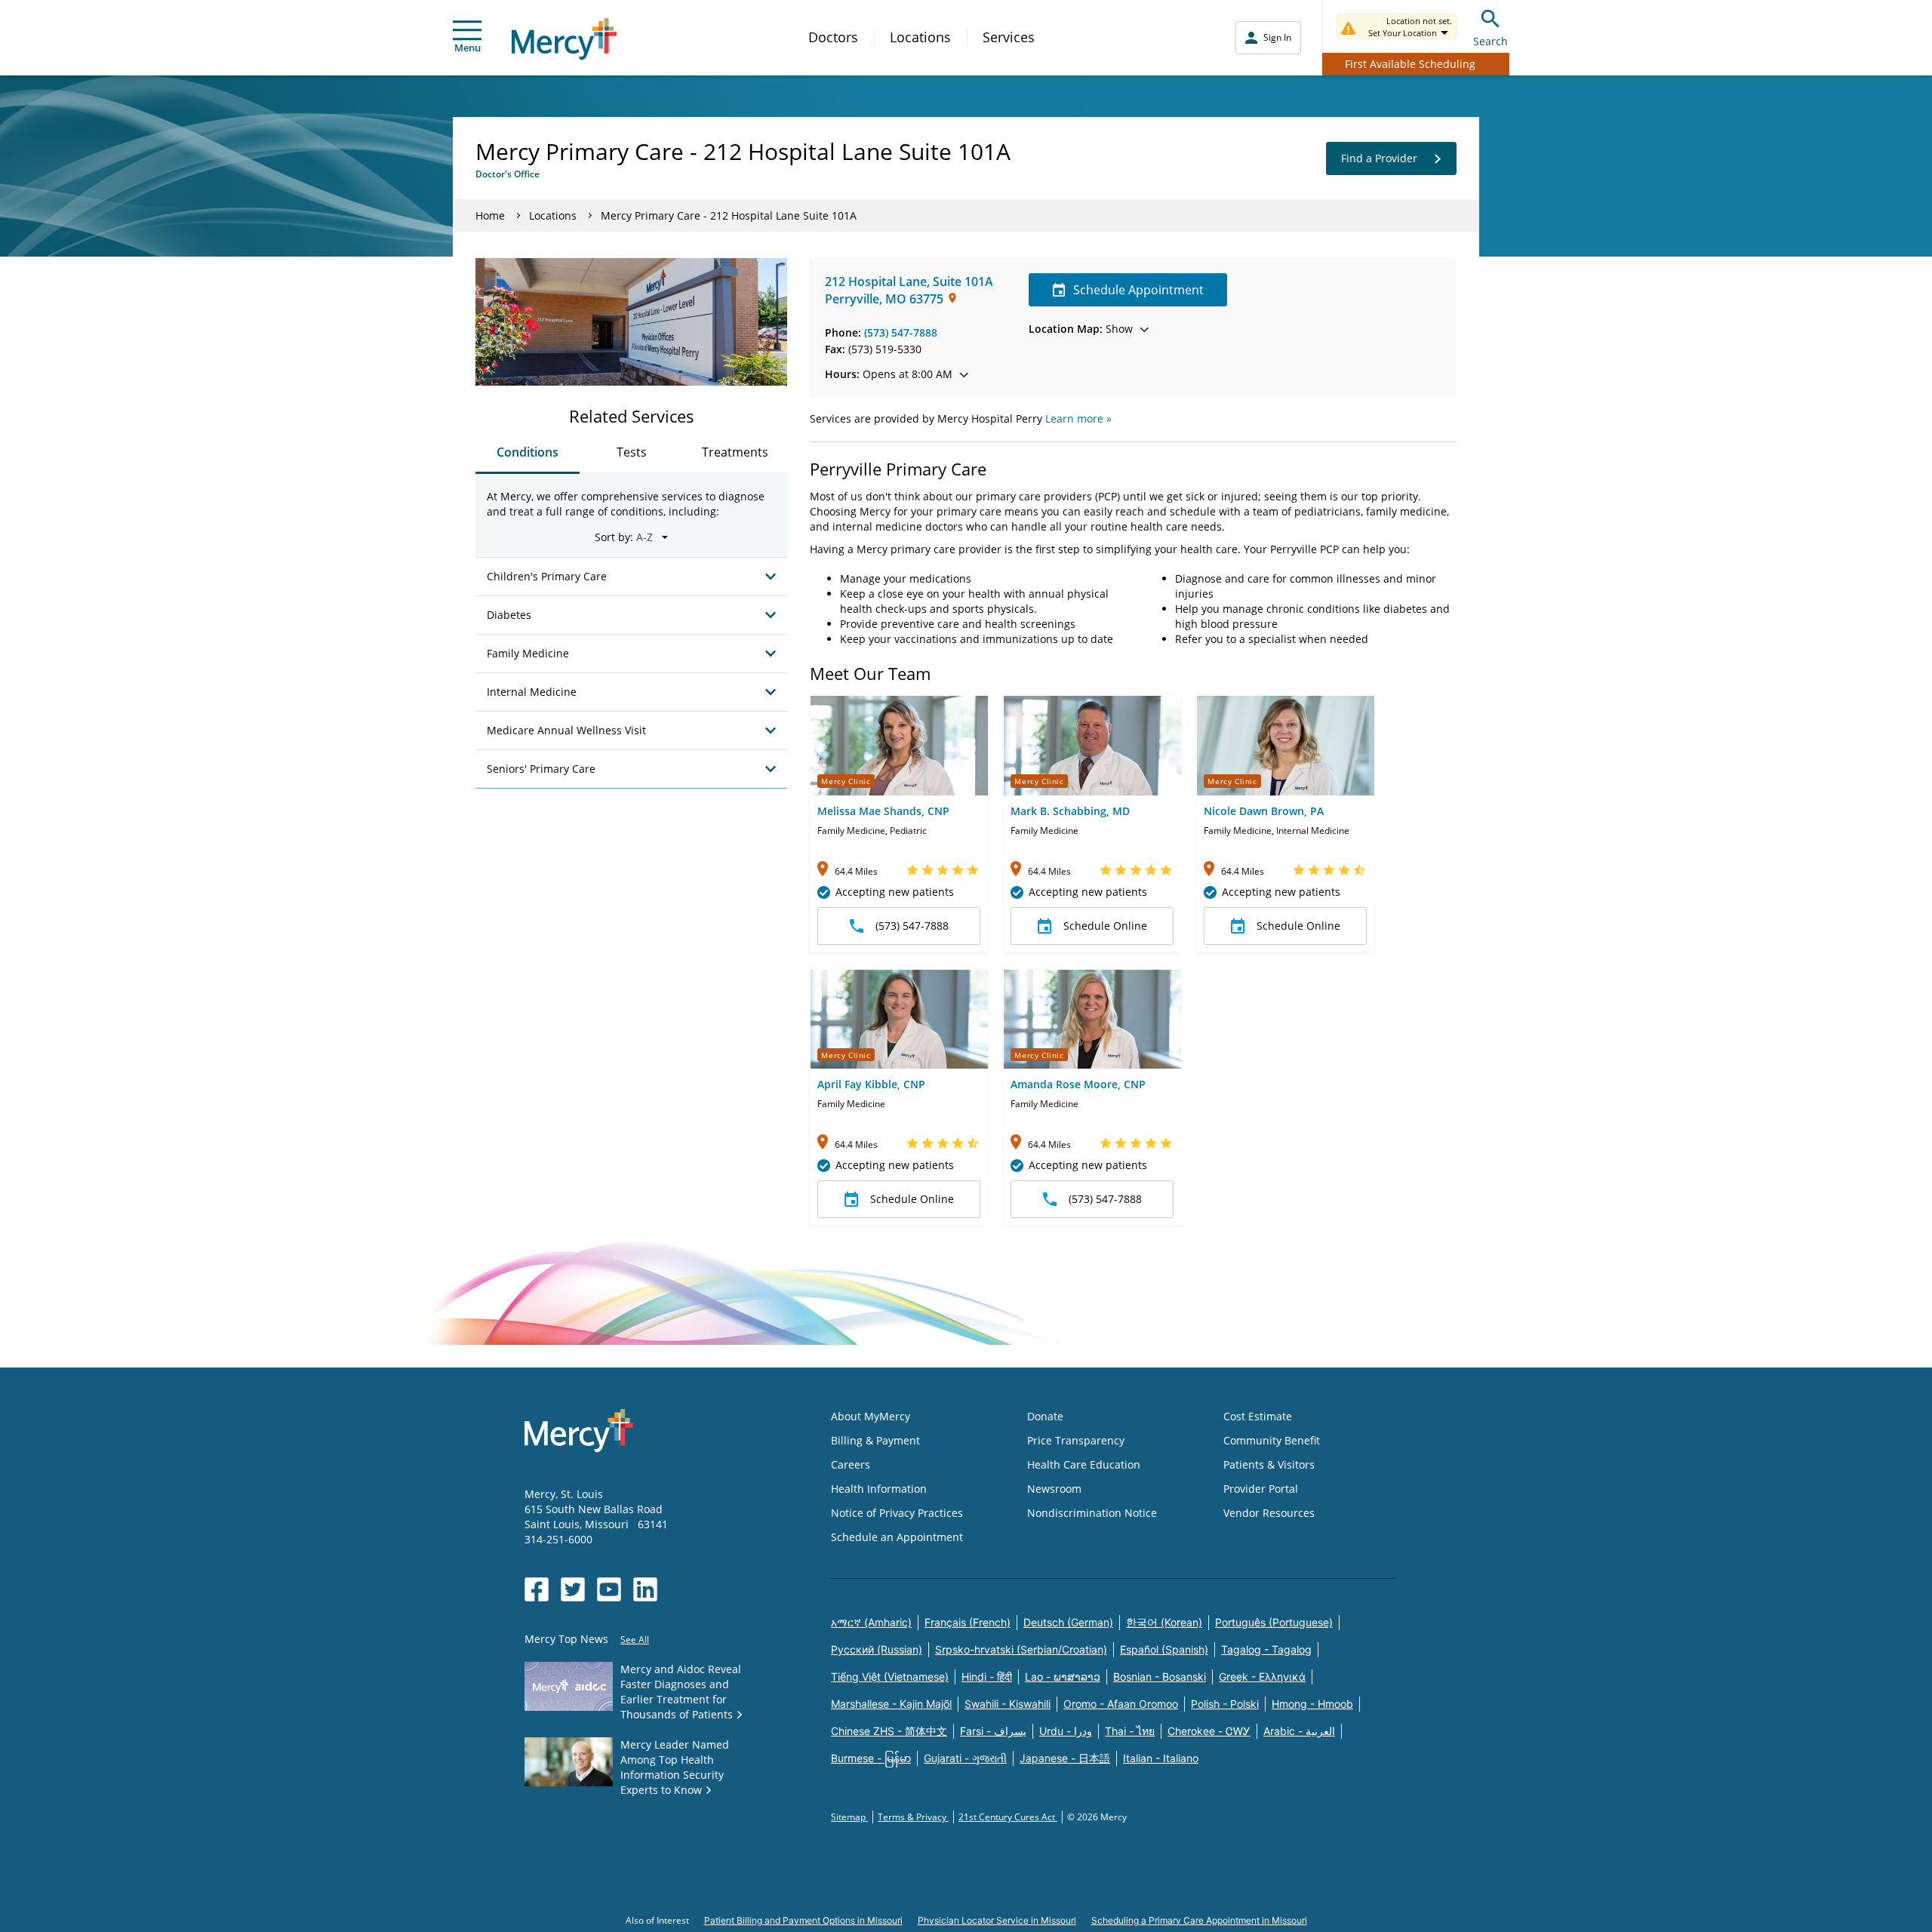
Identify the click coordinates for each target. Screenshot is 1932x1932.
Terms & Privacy (913, 1817)
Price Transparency (1076, 1440)
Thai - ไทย (1130, 1731)
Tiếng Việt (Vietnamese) (890, 1677)
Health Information (879, 1489)
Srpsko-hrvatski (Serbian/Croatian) (1021, 1649)
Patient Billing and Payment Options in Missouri (803, 1920)
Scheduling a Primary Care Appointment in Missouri (1199, 1920)
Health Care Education (1084, 1464)
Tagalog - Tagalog (1266, 1649)
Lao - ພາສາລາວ (1063, 1677)
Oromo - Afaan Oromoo (1121, 1704)
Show (1081, 329)
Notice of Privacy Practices (897, 1513)
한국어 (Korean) (1164, 1622)
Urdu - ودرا (1066, 1731)
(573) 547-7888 (901, 332)
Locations (920, 37)
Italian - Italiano (1161, 1758)
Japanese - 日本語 (1065, 1758)
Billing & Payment (875, 1440)
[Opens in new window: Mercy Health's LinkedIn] (645, 1589)
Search (1491, 41)
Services (1009, 37)
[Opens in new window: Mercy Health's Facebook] (537, 1589)
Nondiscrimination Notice (1092, 1513)
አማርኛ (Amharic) (871, 1622)
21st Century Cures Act (1008, 1817)
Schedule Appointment (1138, 290)
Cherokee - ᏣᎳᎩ (1209, 1731)
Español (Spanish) (1164, 1649)
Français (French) (968, 1622)
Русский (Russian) (877, 1649)
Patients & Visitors (1269, 1464)
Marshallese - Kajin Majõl (891, 1704)
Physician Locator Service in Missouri (997, 1920)
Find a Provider (1379, 158)
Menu (468, 48)
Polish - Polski (1225, 1704)
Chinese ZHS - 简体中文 (889, 1731)
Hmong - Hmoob (1312, 1704)
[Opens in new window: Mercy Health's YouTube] (609, 1589)
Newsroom (1054, 1489)
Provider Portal (1261, 1489)
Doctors (833, 37)
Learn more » (1078, 418)
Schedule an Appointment (897, 1537)
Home (490, 215)
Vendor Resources (1269, 1513)
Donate (1045, 1416)
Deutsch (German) (1068, 1622)
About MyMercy (871, 1416)
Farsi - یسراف (993, 1731)
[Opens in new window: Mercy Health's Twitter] (573, 1589)
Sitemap (849, 1817)
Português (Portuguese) (1274, 1622)
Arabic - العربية (1299, 1731)
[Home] (564, 39)
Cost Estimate (1258, 1416)
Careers (851, 1464)
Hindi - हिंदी (987, 1677)
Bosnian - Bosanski (1160, 1677)
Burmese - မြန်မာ (871, 1758)
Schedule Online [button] (1105, 926)
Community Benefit (1272, 1440)
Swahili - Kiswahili (1008, 1704)
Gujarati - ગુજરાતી (965, 1758)
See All (635, 1640)
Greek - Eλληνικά (1262, 1677)
